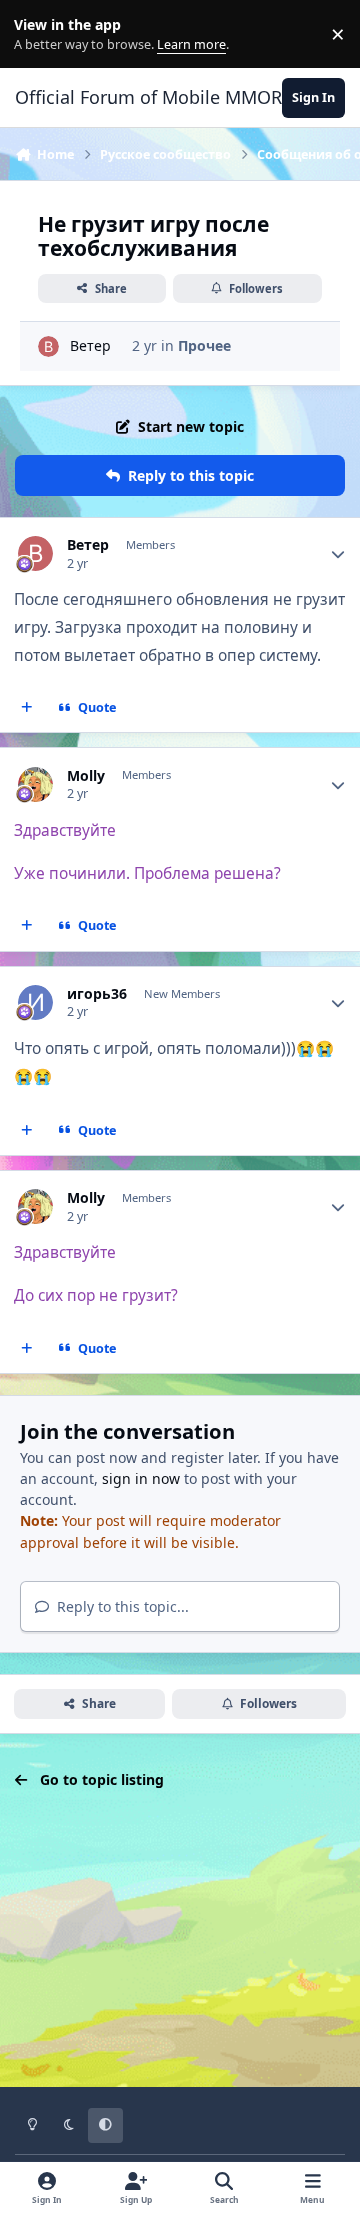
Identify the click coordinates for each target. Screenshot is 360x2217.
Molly (86, 776)
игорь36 (97, 994)
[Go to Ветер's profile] (48, 346)
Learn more (38, 34)
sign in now (141, 1478)
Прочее (204, 345)
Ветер (90, 345)
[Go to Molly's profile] (35, 784)
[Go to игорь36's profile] (35, 1002)
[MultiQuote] (27, 708)
